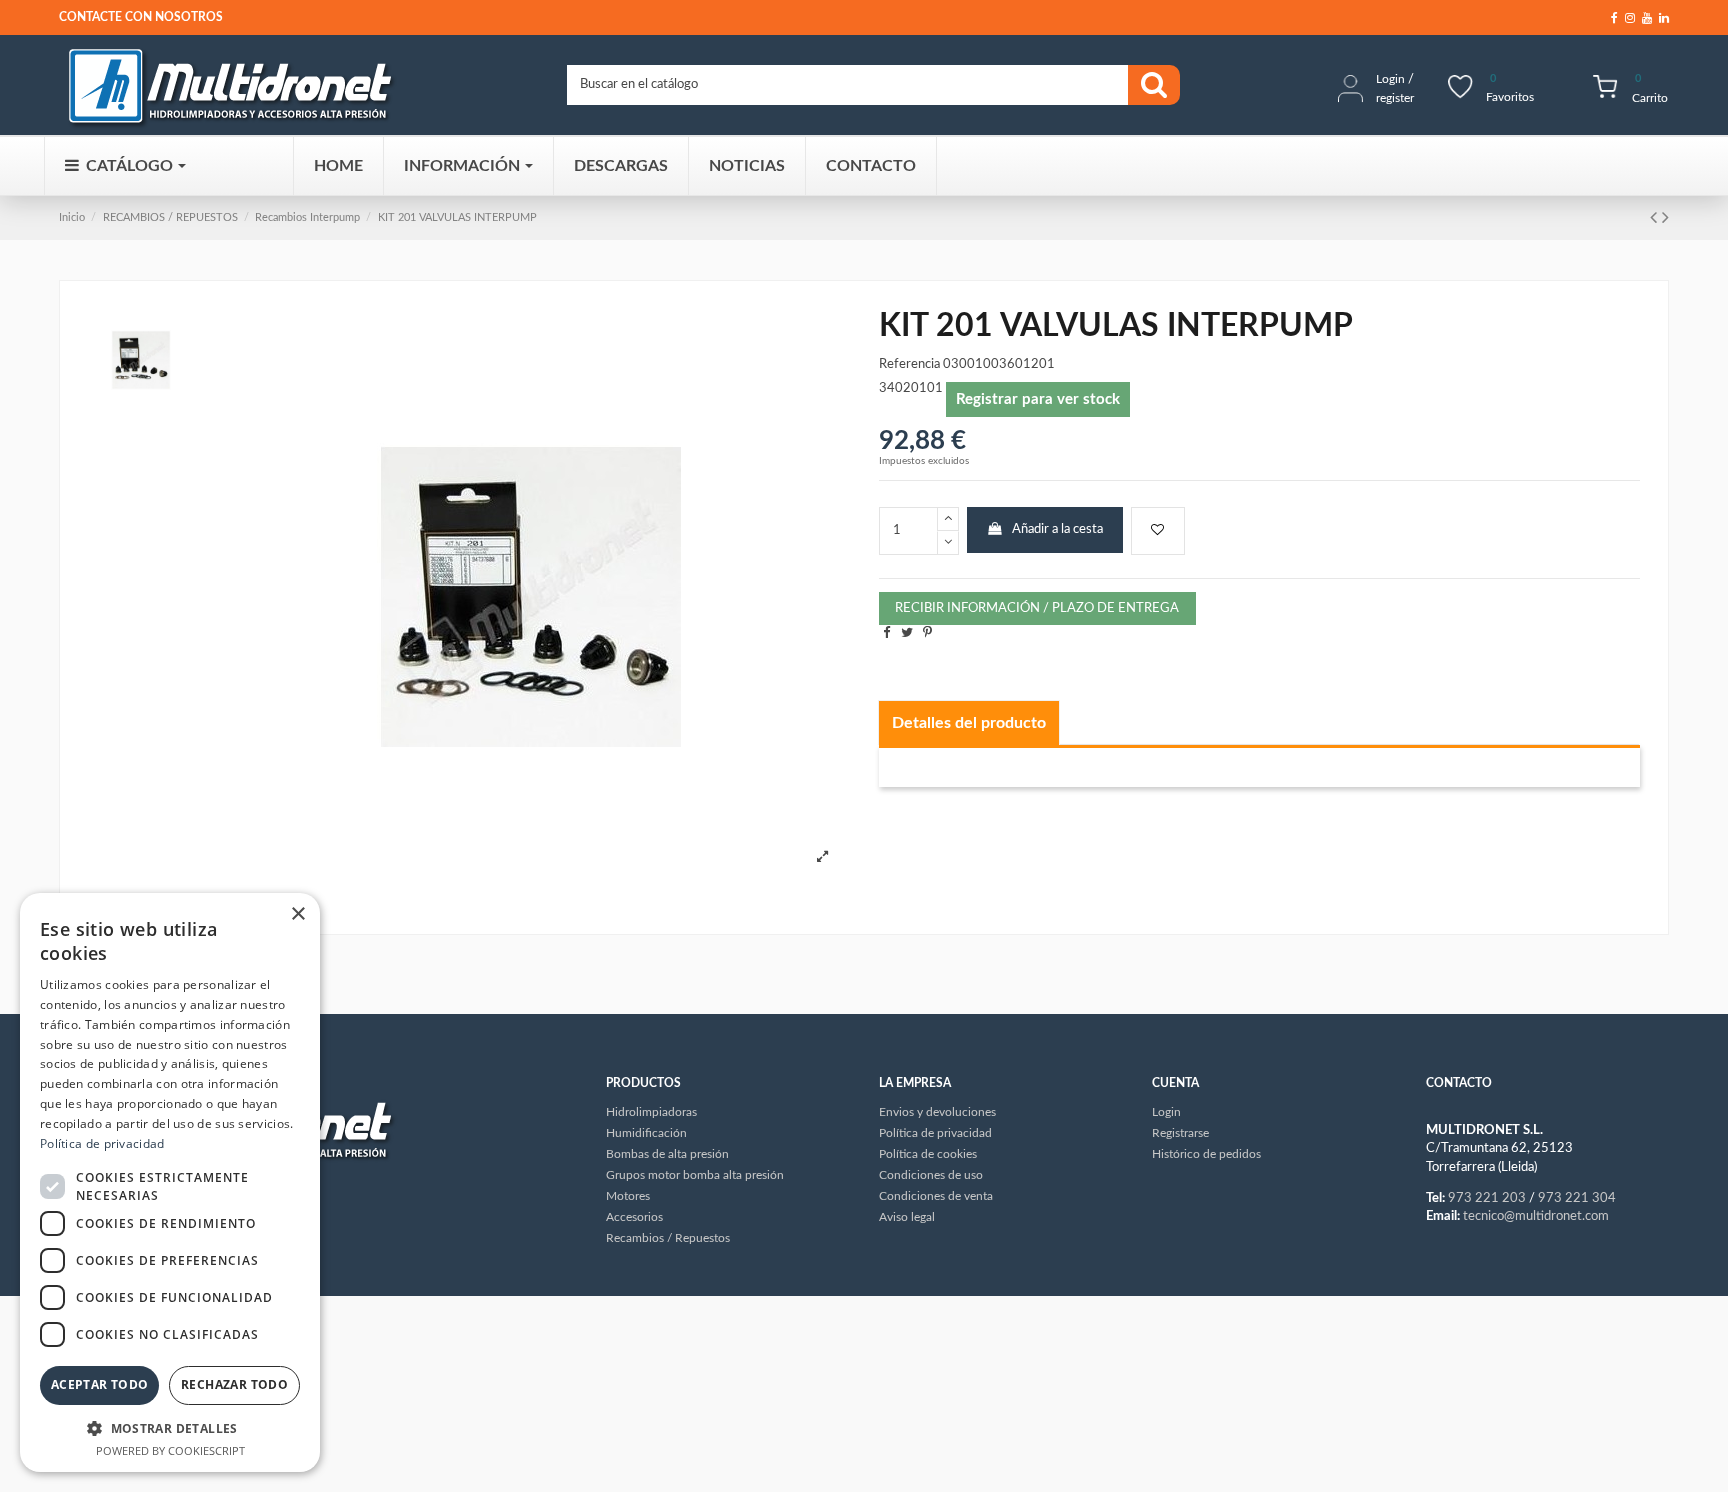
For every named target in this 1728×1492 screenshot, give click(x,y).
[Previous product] (1656, 218)
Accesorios (634, 1217)
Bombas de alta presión (667, 1154)
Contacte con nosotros (141, 17)
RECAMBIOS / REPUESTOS (170, 217)
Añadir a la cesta (1057, 529)
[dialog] (170, 1182)
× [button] (297, 914)
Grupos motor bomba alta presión (695, 1175)
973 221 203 (1487, 1198)
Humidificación (646, 1133)
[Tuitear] (907, 633)
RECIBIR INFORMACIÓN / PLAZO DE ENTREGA (1037, 608)
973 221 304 (1577, 1198)
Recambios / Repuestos (668, 1238)
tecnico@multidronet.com (1536, 1216)
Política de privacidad (102, 1143)
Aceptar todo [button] (100, 1384)
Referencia (909, 364)
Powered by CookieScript (170, 1450)
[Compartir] (886, 633)
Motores (628, 1196)
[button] (170, 1428)
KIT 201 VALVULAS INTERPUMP (457, 217)
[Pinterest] (927, 633)
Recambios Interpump (307, 217)
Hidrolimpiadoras (651, 1112)
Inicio (72, 217)
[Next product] (1665, 218)
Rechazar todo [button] (234, 1384)
